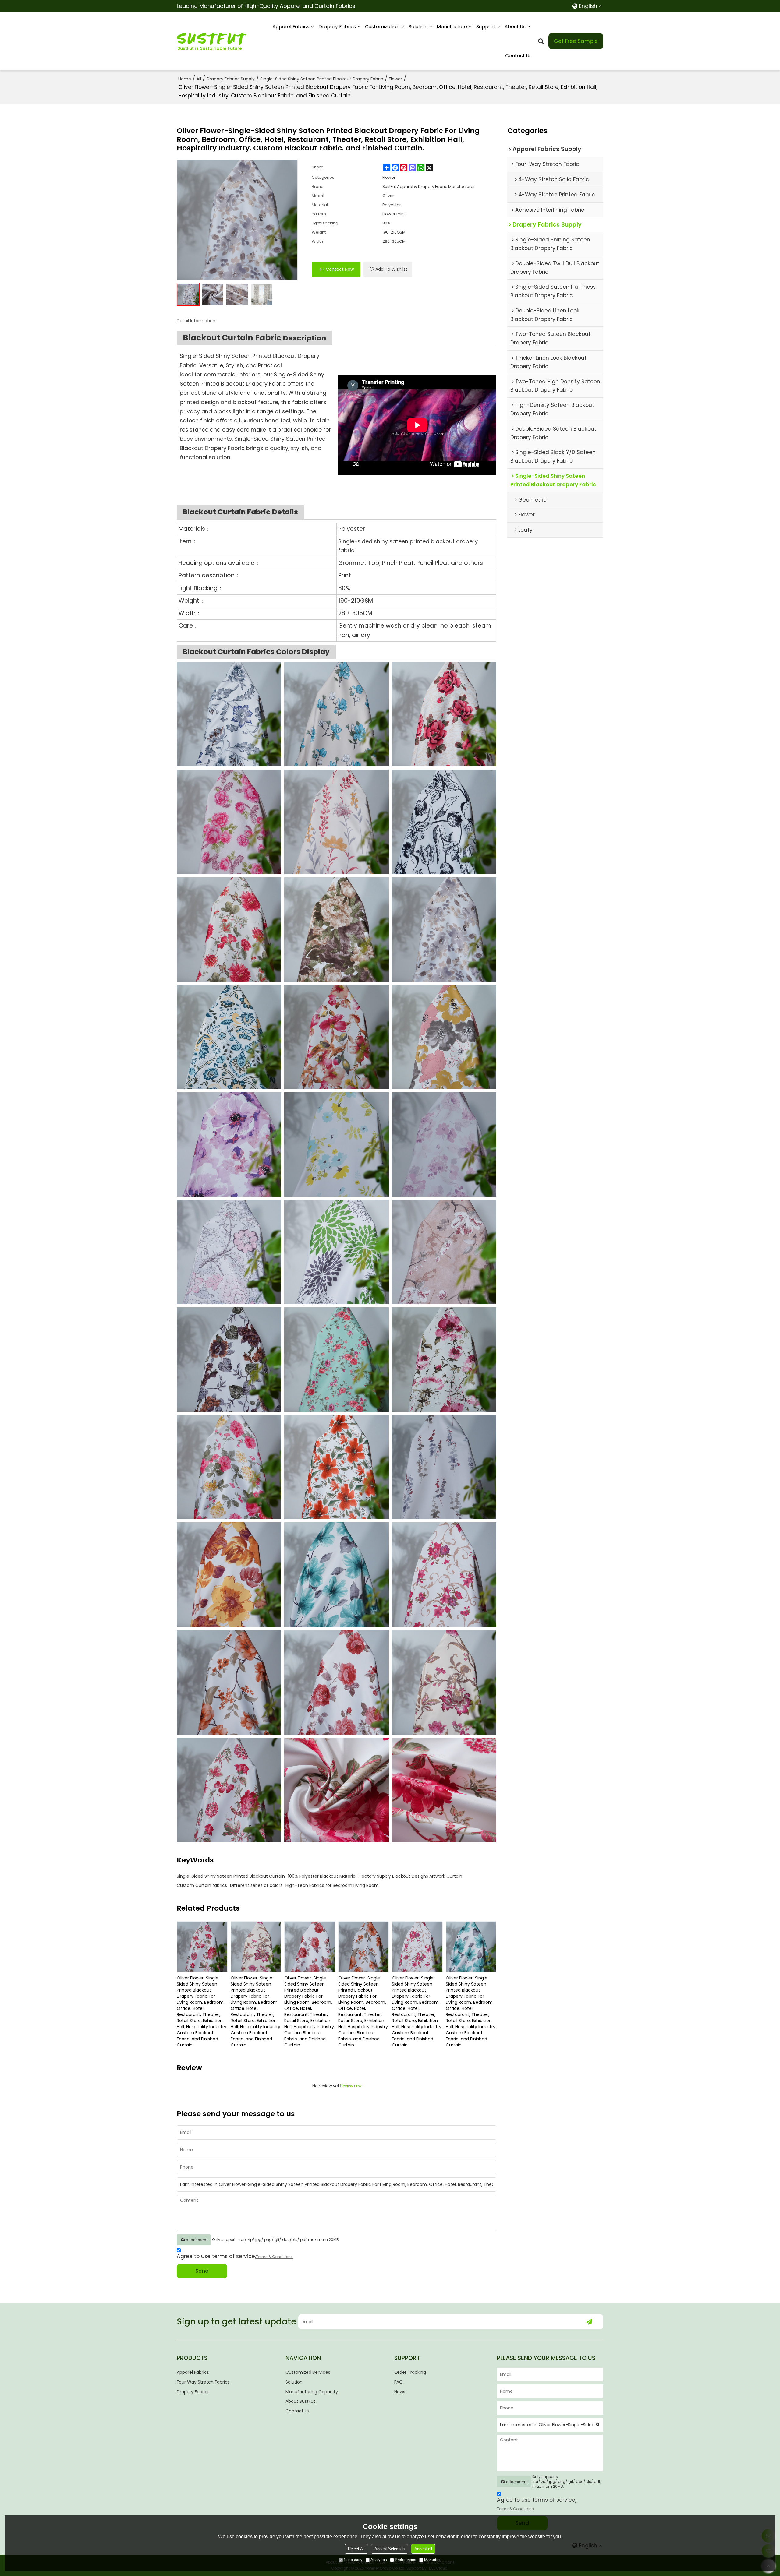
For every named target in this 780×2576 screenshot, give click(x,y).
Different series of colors (256, 1885)
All (199, 79)
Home (185, 79)
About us (515, 27)
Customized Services (308, 2372)
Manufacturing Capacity (312, 2392)
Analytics (379, 2560)
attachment (197, 2240)
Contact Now (340, 269)
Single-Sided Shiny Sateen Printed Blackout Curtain (231, 1876)
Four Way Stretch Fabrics (203, 2382)
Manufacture (452, 27)
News (400, 2392)
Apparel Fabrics (291, 27)
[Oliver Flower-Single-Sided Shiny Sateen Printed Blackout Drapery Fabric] (229, 714)
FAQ (399, 2382)
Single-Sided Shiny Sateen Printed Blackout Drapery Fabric (322, 79)
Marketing (433, 2560)
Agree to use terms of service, (235, 2256)
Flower (395, 79)
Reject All (356, 2549)
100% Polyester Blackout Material (322, 1876)
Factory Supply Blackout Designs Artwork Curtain (411, 1876)
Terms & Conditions (274, 2257)
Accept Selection (390, 2549)
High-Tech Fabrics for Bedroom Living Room (332, 1885)
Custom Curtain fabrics (202, 1885)
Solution (418, 27)
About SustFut (300, 2401)
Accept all (423, 2549)
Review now (351, 2086)
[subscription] (589, 2322)
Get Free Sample (576, 41)
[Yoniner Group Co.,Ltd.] (212, 41)
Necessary (353, 2560)
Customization (382, 27)
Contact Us (518, 56)
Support (486, 27)
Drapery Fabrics (337, 27)
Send (202, 2271)
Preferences (406, 2560)
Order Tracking (410, 2372)
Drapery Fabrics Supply (231, 79)
